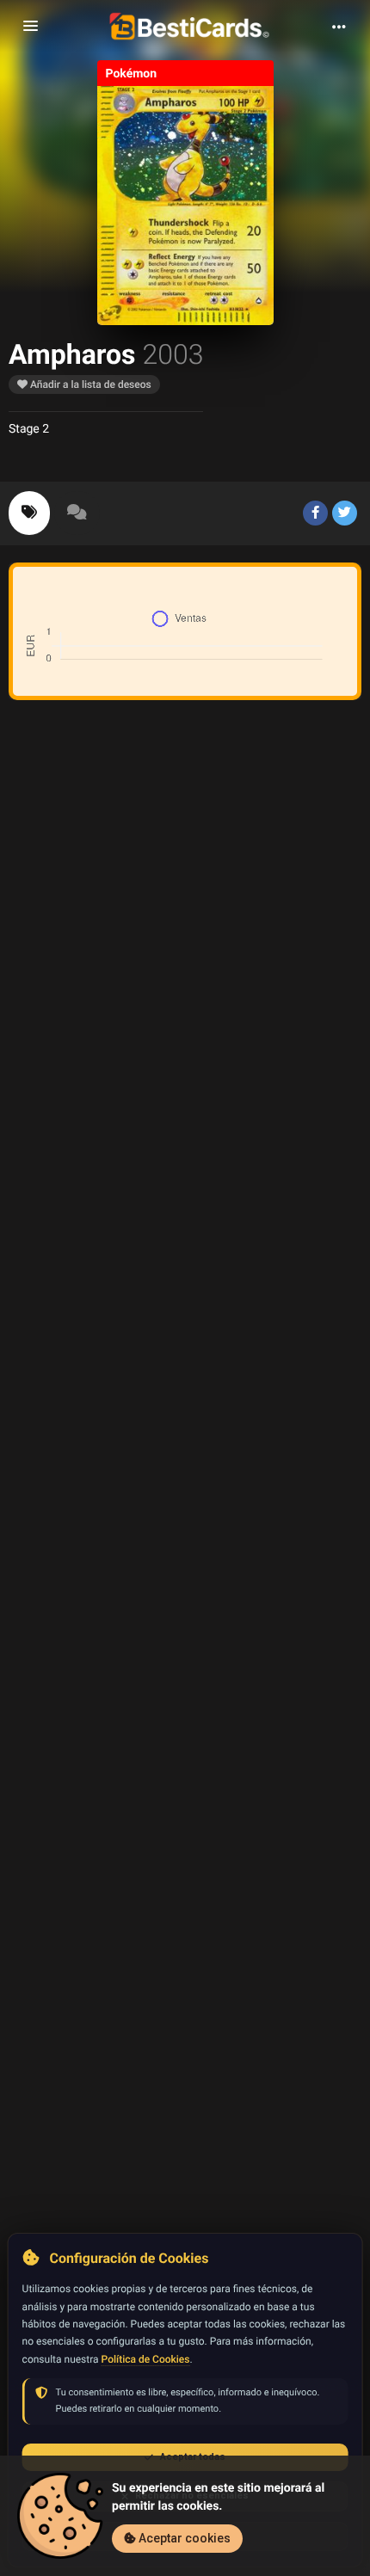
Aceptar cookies (183, 2538)
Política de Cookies (146, 2359)
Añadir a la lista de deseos (89, 384)
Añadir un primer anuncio (191, 942)
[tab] (29, 513)
